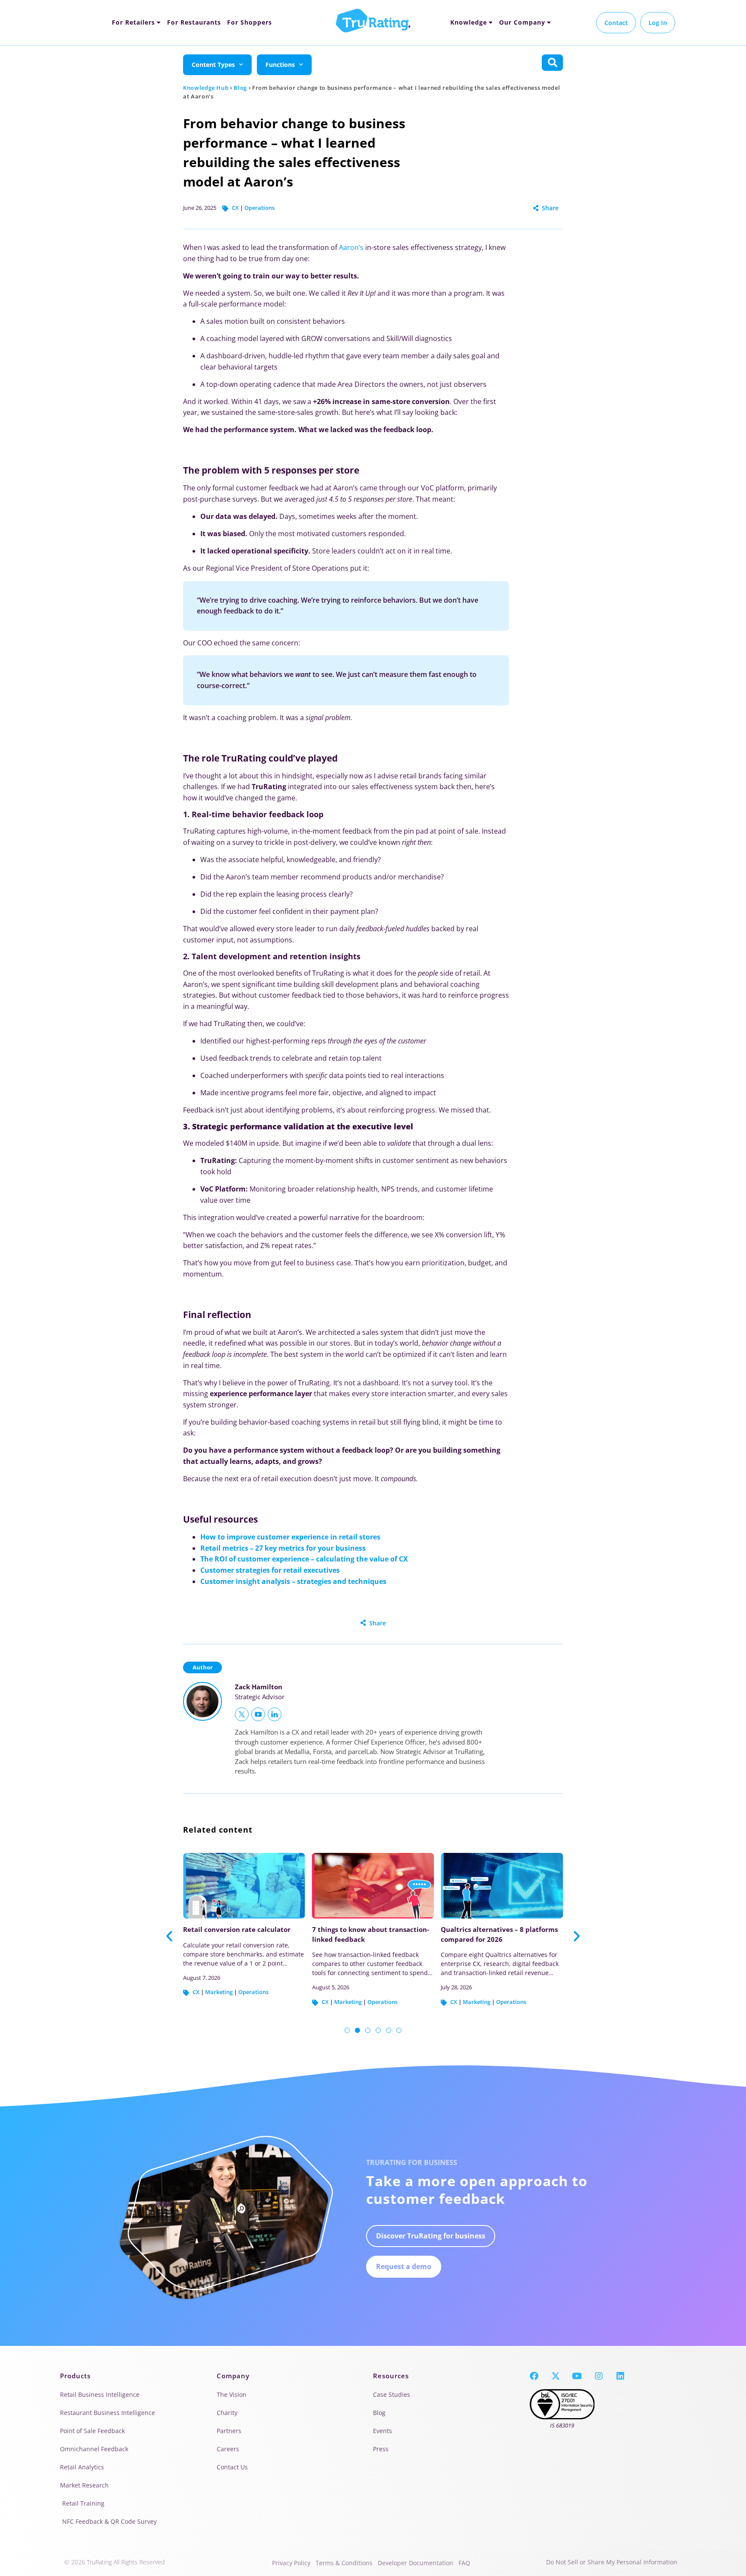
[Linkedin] (620, 2376)
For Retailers (133, 22)
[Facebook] (534, 2376)
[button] (169, 1936)
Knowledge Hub (206, 88)
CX (235, 208)
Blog (240, 88)
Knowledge (469, 22)
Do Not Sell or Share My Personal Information (612, 2562)
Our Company (522, 22)
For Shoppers (250, 22)
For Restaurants (194, 22)
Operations (259, 208)
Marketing (222, 2002)
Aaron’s (351, 247)
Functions (280, 65)
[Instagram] (599, 2376)
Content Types (213, 65)
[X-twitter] (556, 2376)
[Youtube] (577, 2376)
